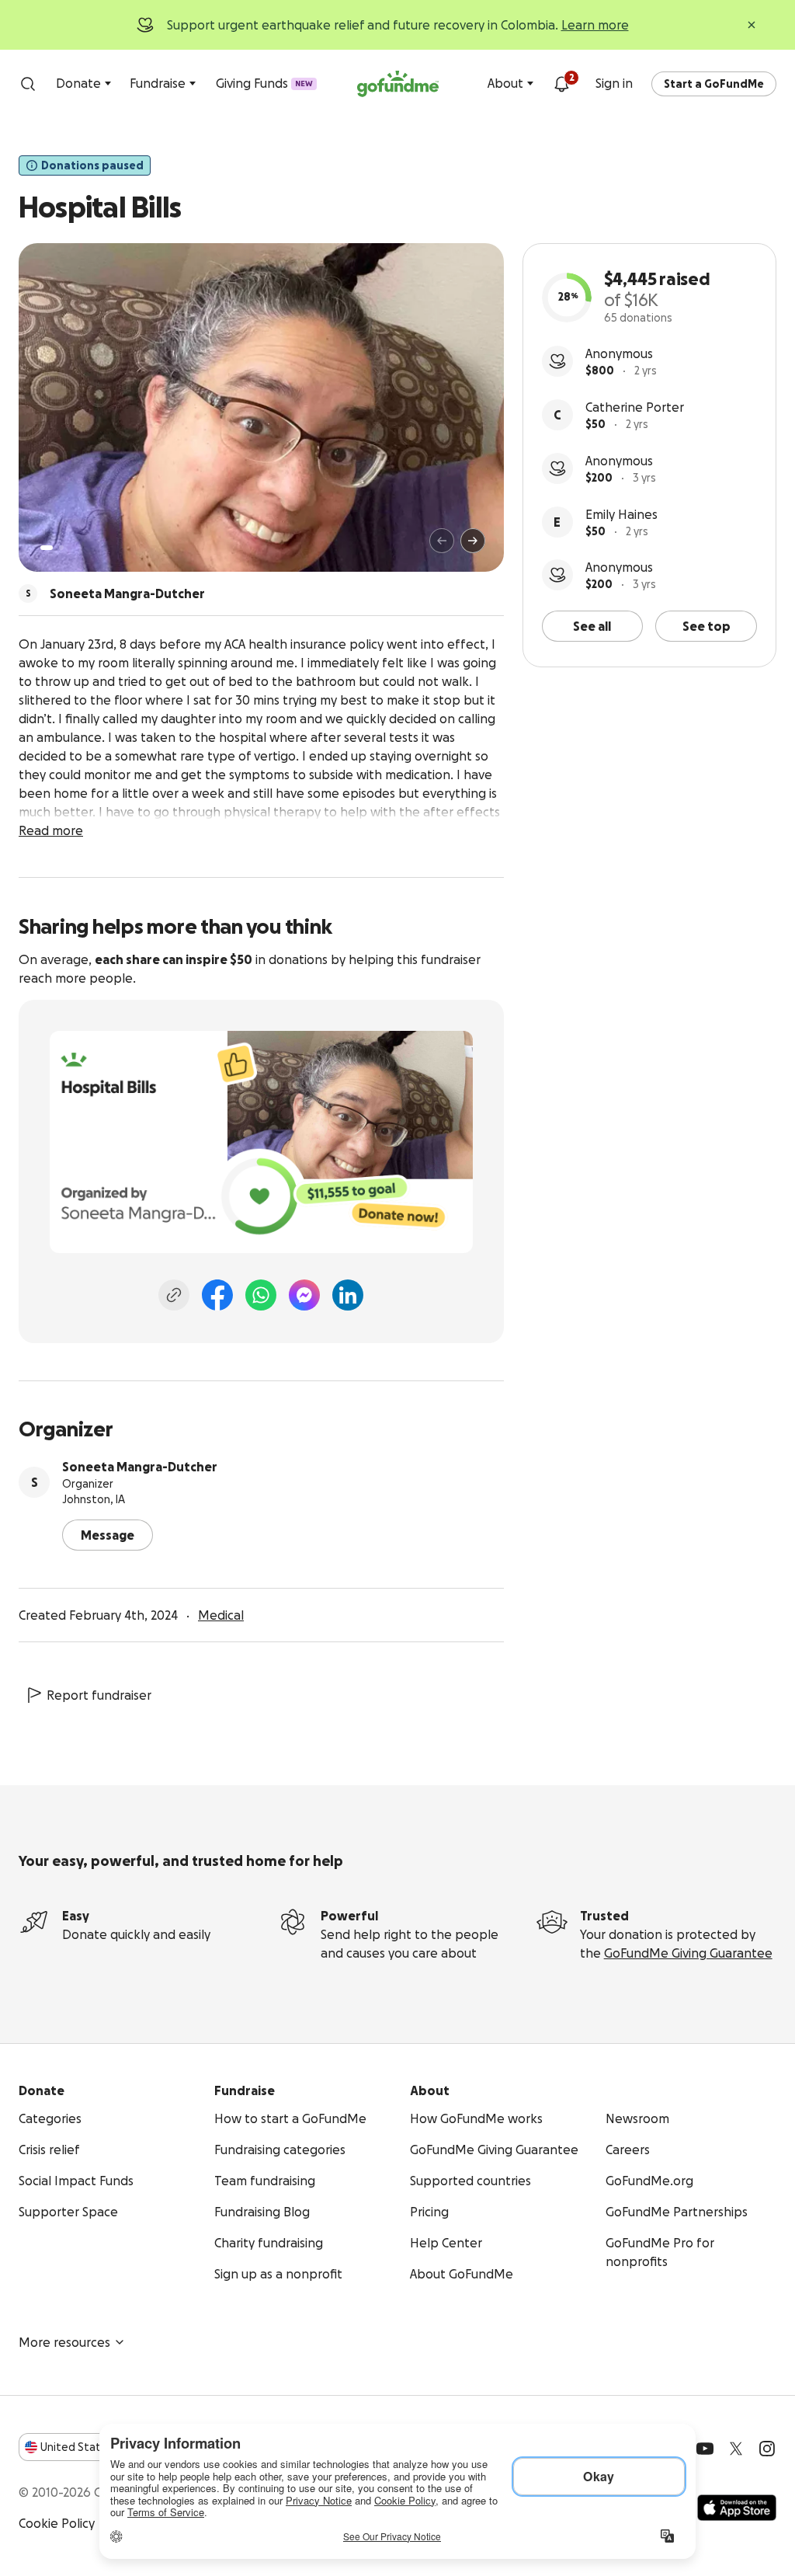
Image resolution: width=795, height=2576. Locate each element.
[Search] (28, 84)
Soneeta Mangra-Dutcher (140, 1467)
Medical (221, 1615)
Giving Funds (264, 83)
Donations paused (92, 165)
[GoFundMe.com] (398, 84)
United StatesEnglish (99, 2447)
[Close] (752, 25)
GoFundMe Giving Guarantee (688, 1953)
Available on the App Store (737, 2508)
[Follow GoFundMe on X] (736, 2449)
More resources (64, 2342)
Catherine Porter (635, 407)
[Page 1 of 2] (47, 548)
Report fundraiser (99, 1695)
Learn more (595, 25)
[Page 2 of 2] (61, 548)
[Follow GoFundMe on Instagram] (767, 2449)
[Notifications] (561, 84)
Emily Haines (621, 514)
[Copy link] (174, 1295)
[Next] (473, 541)
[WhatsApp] (261, 1295)
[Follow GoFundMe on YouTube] (705, 2449)
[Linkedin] (348, 1295)
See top (706, 626)
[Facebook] (217, 1295)
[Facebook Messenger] (304, 1295)
